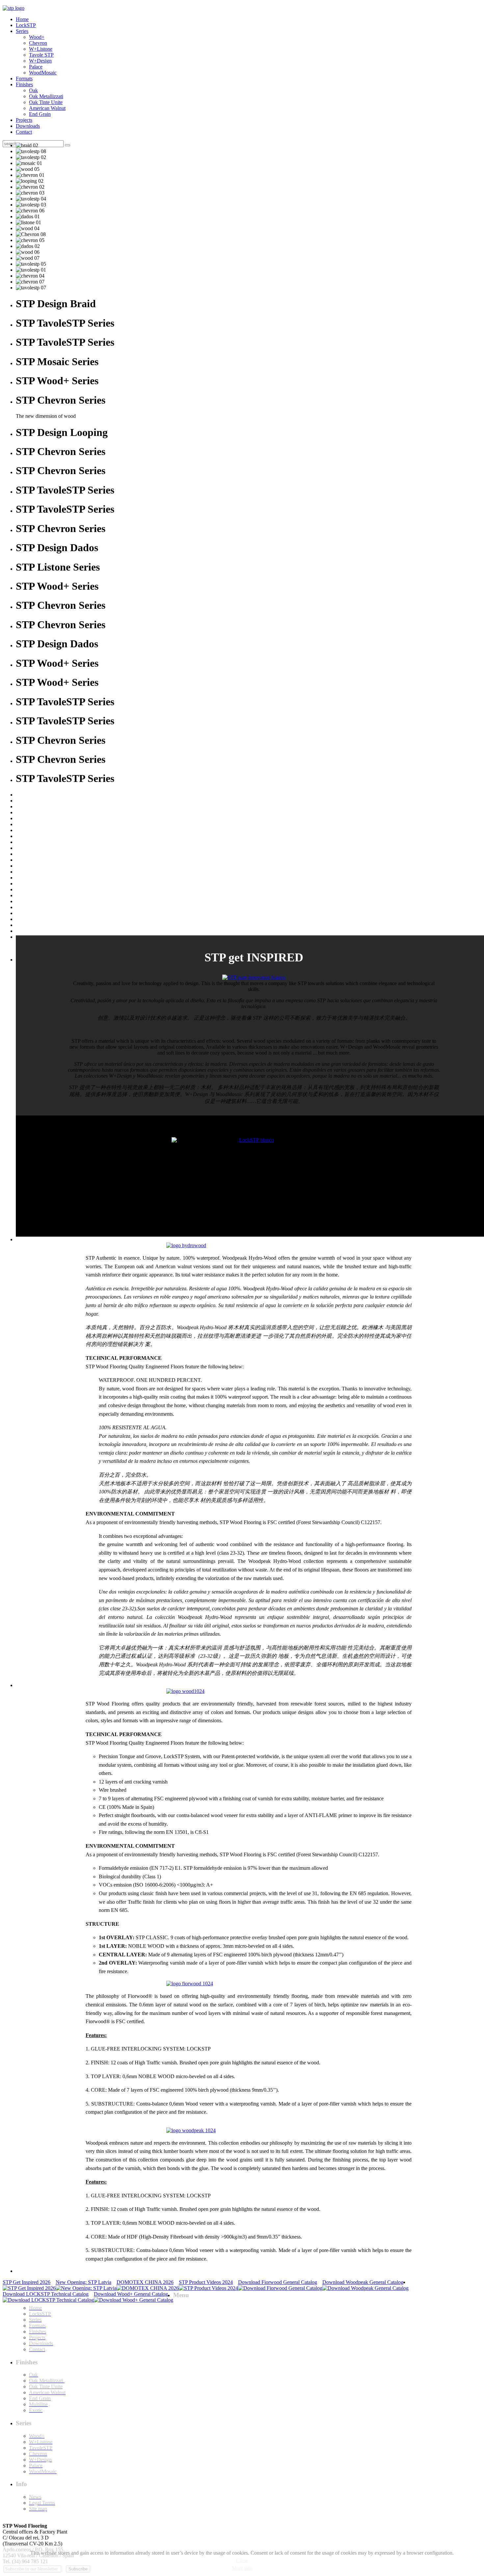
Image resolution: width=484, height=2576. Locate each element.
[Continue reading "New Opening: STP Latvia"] (86, 2288)
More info (242, 2568)
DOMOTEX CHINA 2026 (145, 2282)
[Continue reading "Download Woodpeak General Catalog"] (365, 2288)
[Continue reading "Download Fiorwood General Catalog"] (280, 2288)
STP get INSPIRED (254, 957)
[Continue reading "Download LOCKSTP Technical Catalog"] (48, 2300)
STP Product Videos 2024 (206, 2282)
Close (242, 2560)
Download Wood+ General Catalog (131, 2294)
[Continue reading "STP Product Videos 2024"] (208, 2288)
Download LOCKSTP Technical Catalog (46, 2294)
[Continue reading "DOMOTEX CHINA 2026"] (148, 2288)
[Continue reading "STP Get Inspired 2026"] (29, 2288)
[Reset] (67, 145)
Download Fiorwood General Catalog (278, 2282)
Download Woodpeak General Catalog (363, 2282)
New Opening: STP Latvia (83, 2282)
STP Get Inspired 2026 (27, 2282)
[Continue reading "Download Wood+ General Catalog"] (134, 2300)
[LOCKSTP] (254, 1140)
